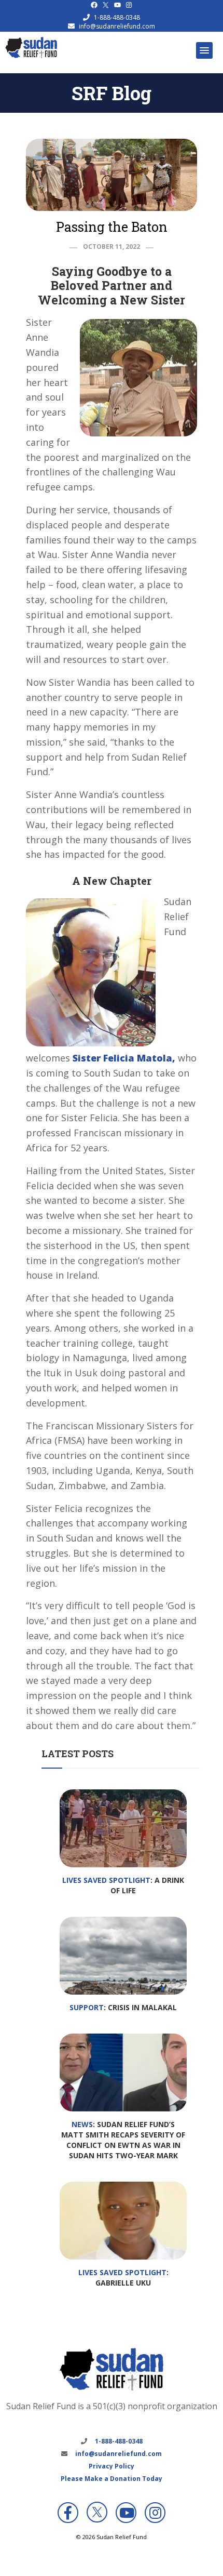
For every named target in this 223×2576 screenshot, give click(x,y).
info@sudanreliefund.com (117, 26)
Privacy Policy (112, 2466)
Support (87, 2007)
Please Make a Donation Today (112, 2479)
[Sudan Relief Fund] (31, 56)
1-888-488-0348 (117, 17)
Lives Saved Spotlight (106, 1880)
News (82, 2124)
